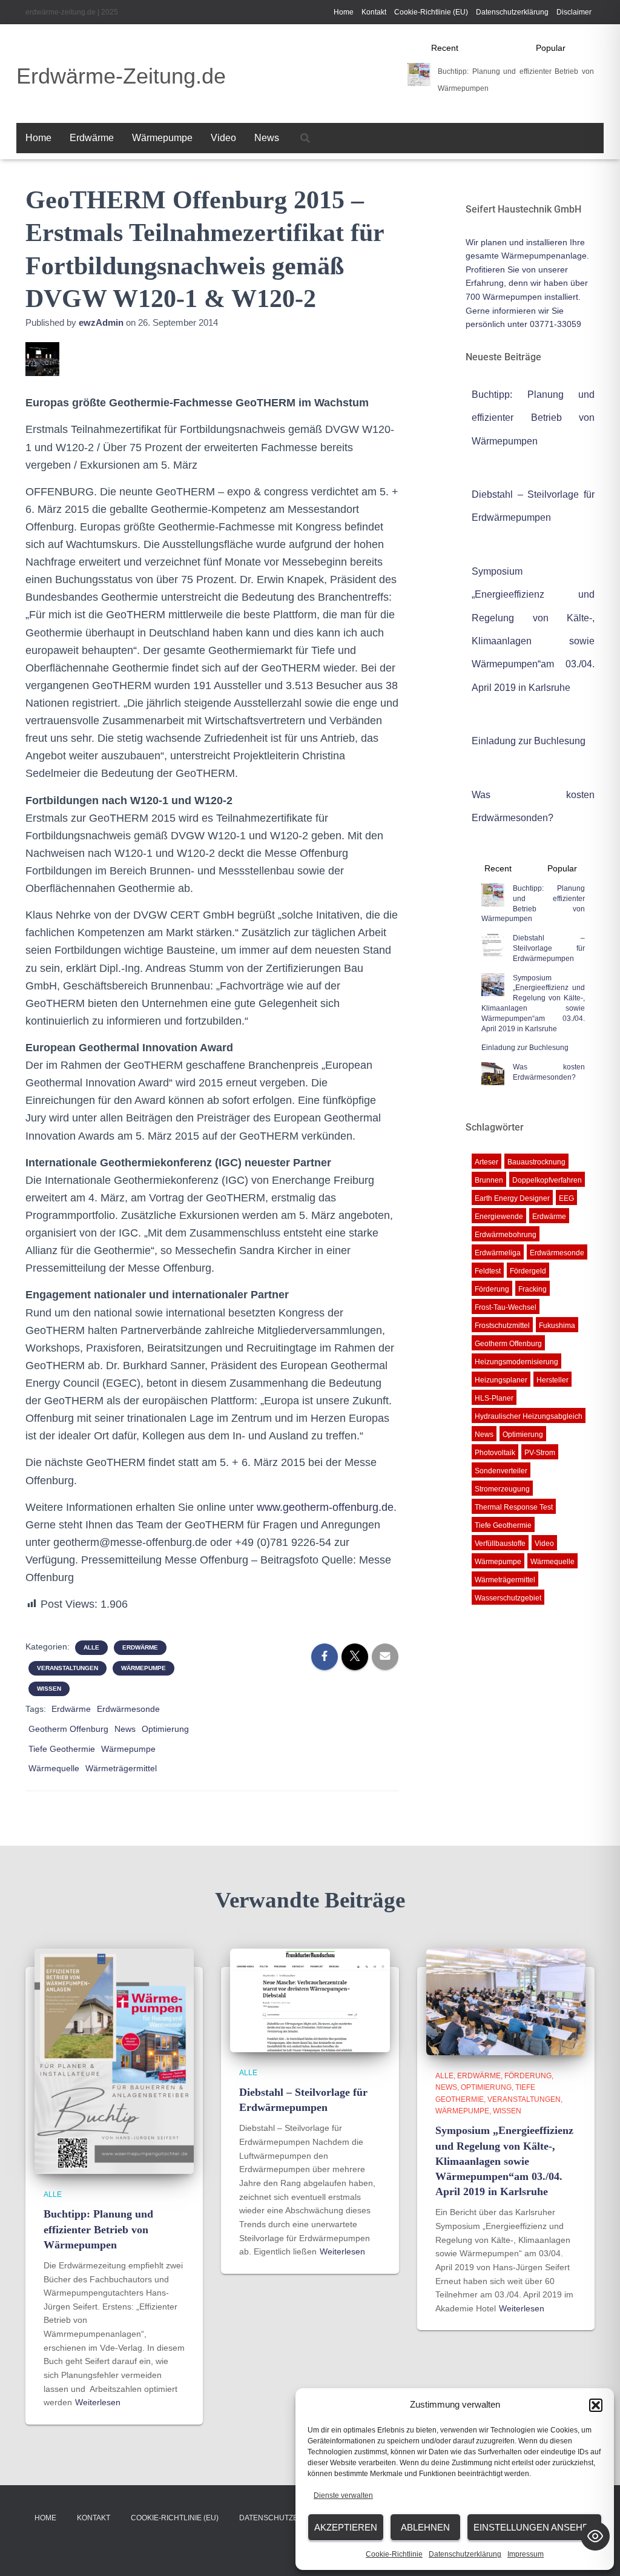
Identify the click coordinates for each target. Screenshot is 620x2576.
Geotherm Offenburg (68, 1729)
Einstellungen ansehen (534, 2527)
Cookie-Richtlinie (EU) (431, 12)
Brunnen (489, 1180)
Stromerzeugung (502, 1489)
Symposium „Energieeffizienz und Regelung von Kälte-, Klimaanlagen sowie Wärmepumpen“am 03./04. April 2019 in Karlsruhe (533, 1003)
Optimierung (165, 1729)
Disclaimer (574, 12)
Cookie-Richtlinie (394, 2554)
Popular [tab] (551, 48)
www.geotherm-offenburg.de (325, 1507)
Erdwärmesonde (128, 1709)
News (267, 138)
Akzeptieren (346, 2527)
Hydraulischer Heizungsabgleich (529, 1416)
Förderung (492, 1289)
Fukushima (557, 1326)
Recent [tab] (445, 48)
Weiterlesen (98, 2402)
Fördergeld (528, 1271)
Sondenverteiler (501, 1471)
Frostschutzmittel (502, 1326)
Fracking (533, 1289)
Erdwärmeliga (498, 1253)
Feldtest (488, 1271)
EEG (566, 1198)
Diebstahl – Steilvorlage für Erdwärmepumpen (549, 948)
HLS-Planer (494, 1398)
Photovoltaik (495, 1453)
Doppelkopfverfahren (547, 1180)
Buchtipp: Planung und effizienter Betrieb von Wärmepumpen (533, 418)
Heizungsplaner (501, 1380)
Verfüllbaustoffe (500, 1544)
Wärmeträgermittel (121, 1768)
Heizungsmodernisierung (516, 1362)
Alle (91, 1647)
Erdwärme (92, 138)
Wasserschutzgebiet (508, 1598)
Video (223, 138)
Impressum (526, 2554)
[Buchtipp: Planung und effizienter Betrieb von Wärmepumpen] (114, 2061)
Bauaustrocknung (536, 1162)
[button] (596, 2405)
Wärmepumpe (162, 138)
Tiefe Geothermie (62, 1749)
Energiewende (499, 1217)
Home (344, 12)
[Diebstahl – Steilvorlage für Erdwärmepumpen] (310, 2000)
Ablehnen (425, 2527)
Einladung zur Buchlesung (529, 741)
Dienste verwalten (343, 2495)
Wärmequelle (54, 1768)
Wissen (49, 1689)
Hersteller (552, 1380)
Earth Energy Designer (512, 1198)
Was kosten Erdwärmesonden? (549, 1072)
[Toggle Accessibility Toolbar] (595, 2536)
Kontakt (374, 12)
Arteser (486, 1162)
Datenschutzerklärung (465, 2554)
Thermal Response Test (514, 1507)
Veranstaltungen (68, 1668)
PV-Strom (540, 1453)
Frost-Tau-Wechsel (506, 1307)
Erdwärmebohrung (506, 1235)
